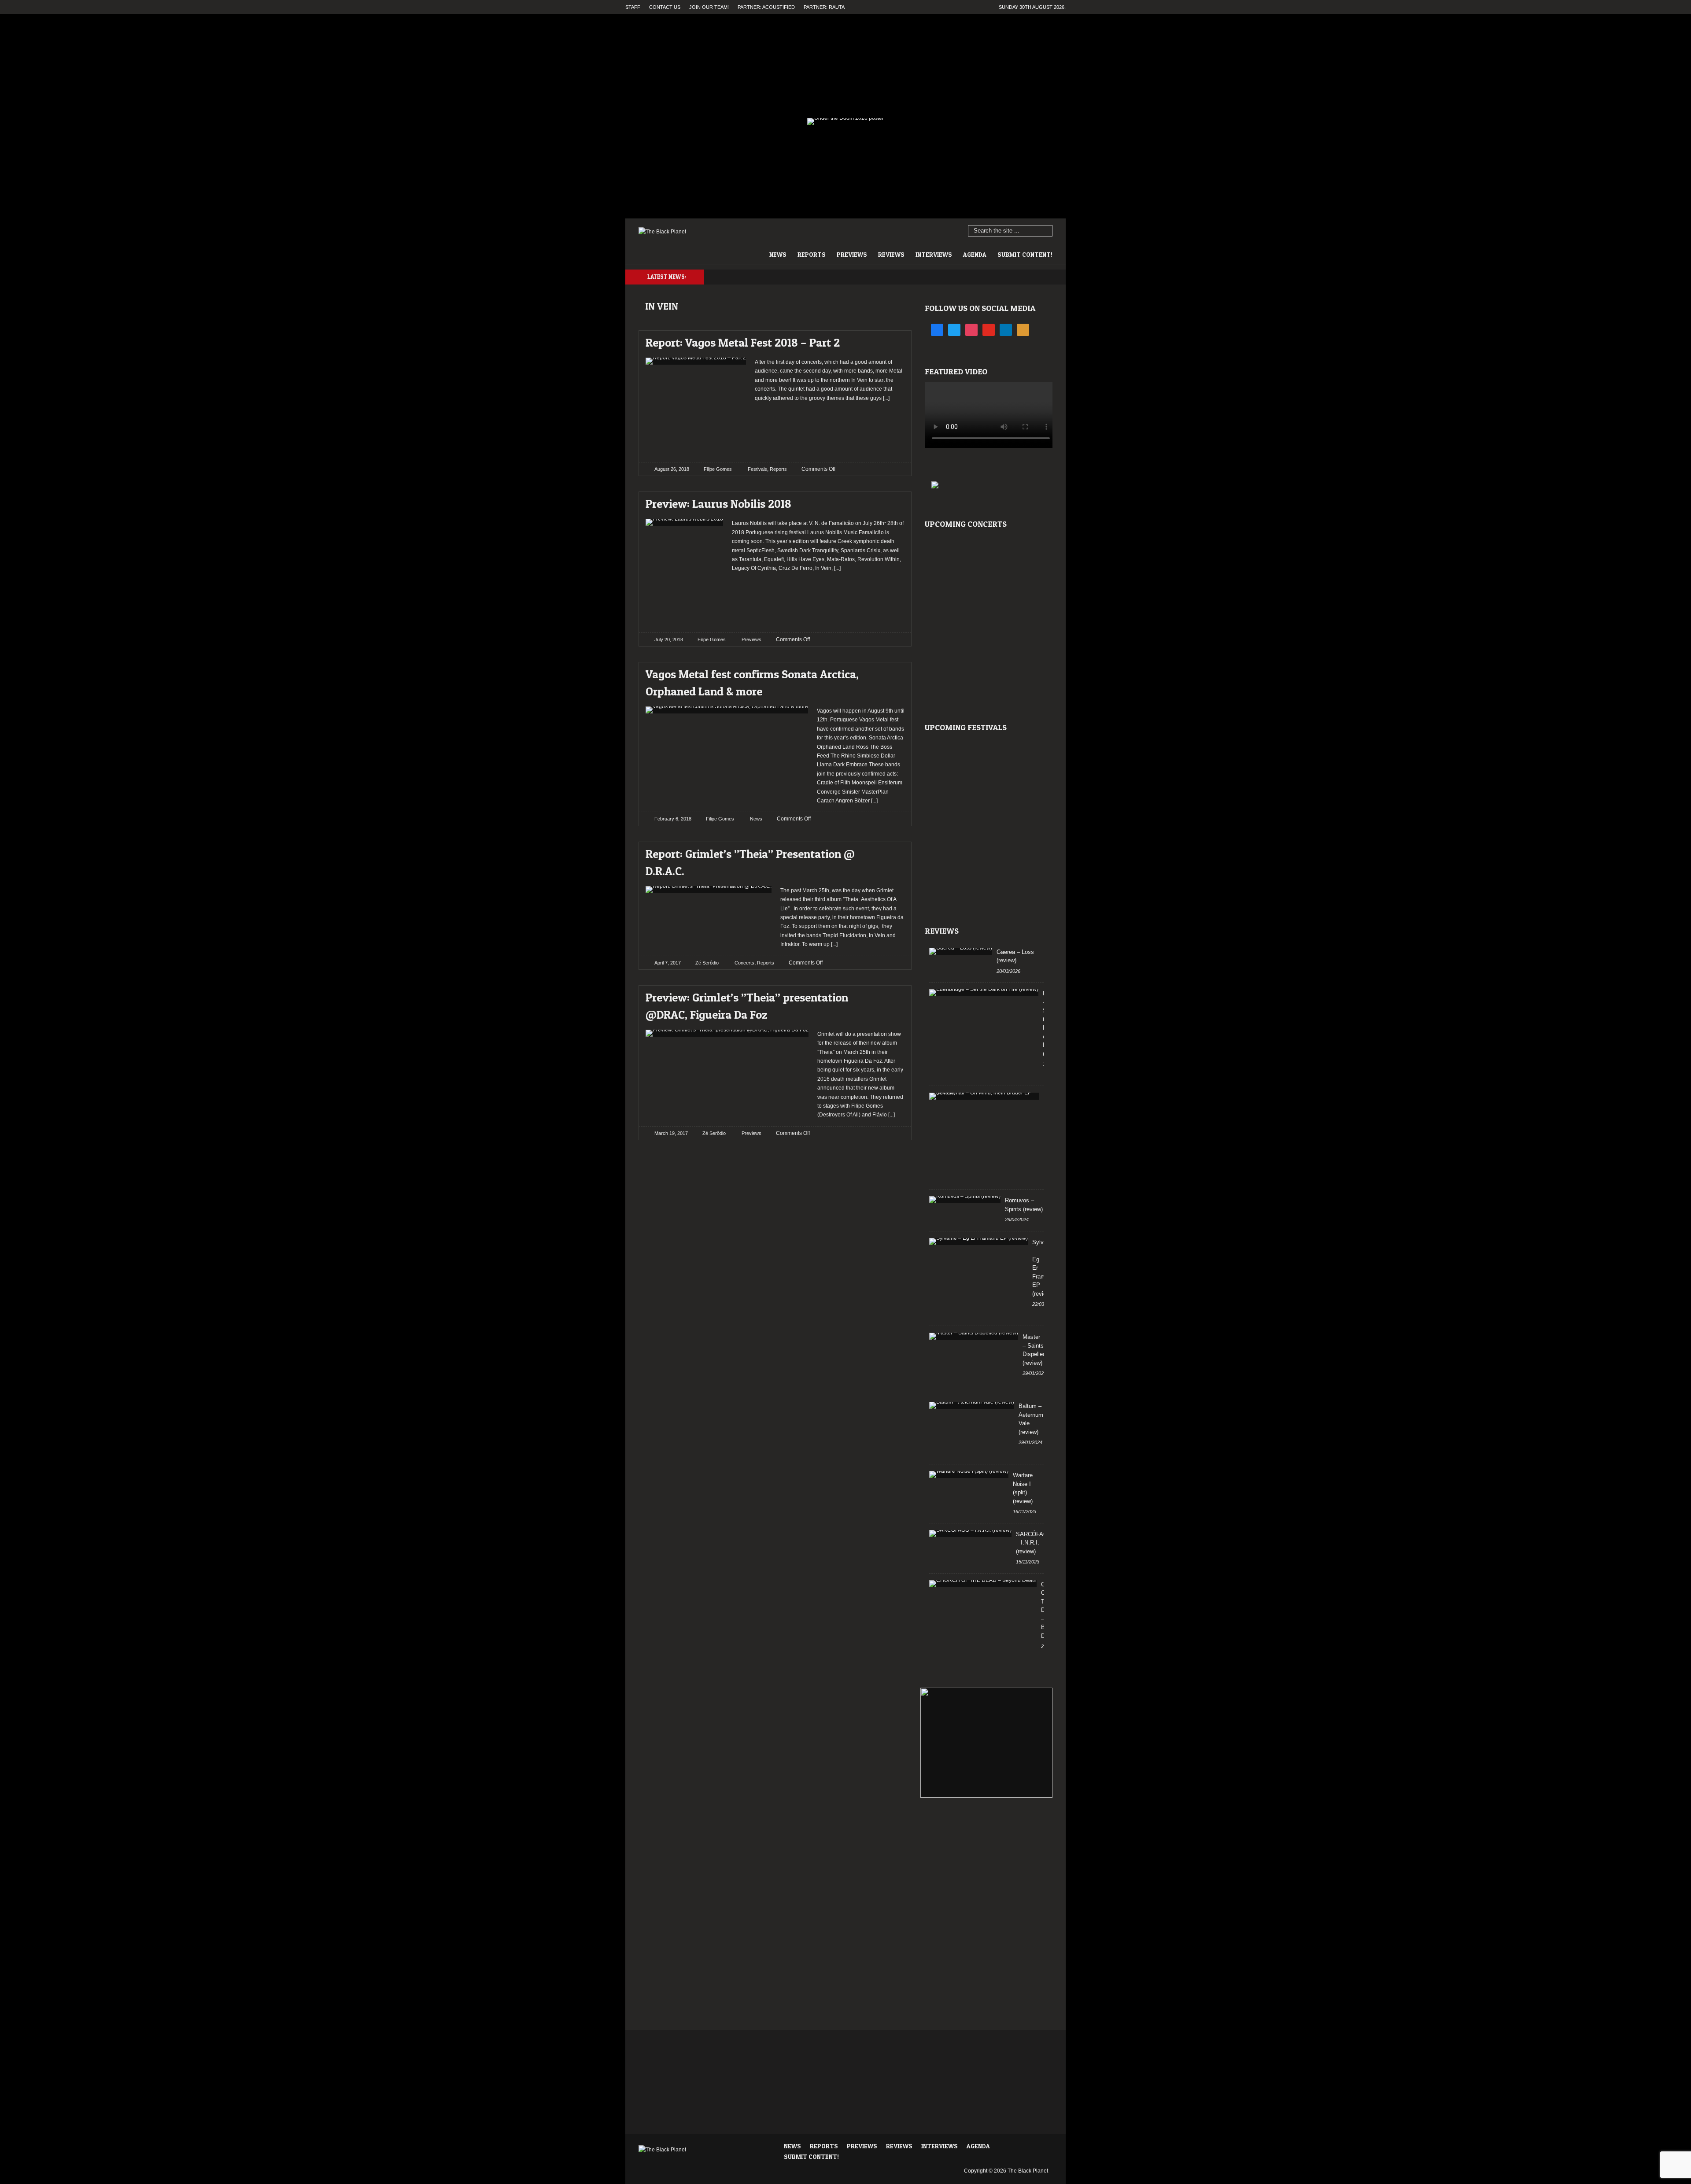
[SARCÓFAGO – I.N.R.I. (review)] (970, 1534)
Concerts (744, 963)
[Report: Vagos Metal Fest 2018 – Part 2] (890, 340)
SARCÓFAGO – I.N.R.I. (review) (1034, 1543)
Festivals (757, 469)
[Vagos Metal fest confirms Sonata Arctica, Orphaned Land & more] (890, 672)
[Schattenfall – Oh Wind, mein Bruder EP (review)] (984, 1096)
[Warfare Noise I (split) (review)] (969, 1474)
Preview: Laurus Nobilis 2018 (718, 504)
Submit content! (1025, 254)
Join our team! (709, 7)
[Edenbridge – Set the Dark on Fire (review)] (984, 993)
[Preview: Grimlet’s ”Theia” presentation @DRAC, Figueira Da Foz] (890, 995)
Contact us (665, 7)
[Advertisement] (830, 429)
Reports (812, 254)
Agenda (975, 254)
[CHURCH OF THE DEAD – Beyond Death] (983, 1584)
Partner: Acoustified (766, 7)
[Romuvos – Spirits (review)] (965, 1200)
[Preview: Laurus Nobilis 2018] (890, 501)
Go (1046, 231)
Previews (852, 254)
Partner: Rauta (824, 7)
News (778, 254)
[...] (886, 398)
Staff (633, 7)
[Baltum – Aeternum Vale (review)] (972, 1405)
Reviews (891, 254)
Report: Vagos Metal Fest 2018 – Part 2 (743, 342)
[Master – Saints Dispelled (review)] (974, 1336)
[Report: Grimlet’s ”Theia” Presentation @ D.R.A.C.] (890, 852)
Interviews (934, 254)
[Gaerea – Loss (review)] (961, 951)
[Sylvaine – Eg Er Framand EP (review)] (978, 1242)
